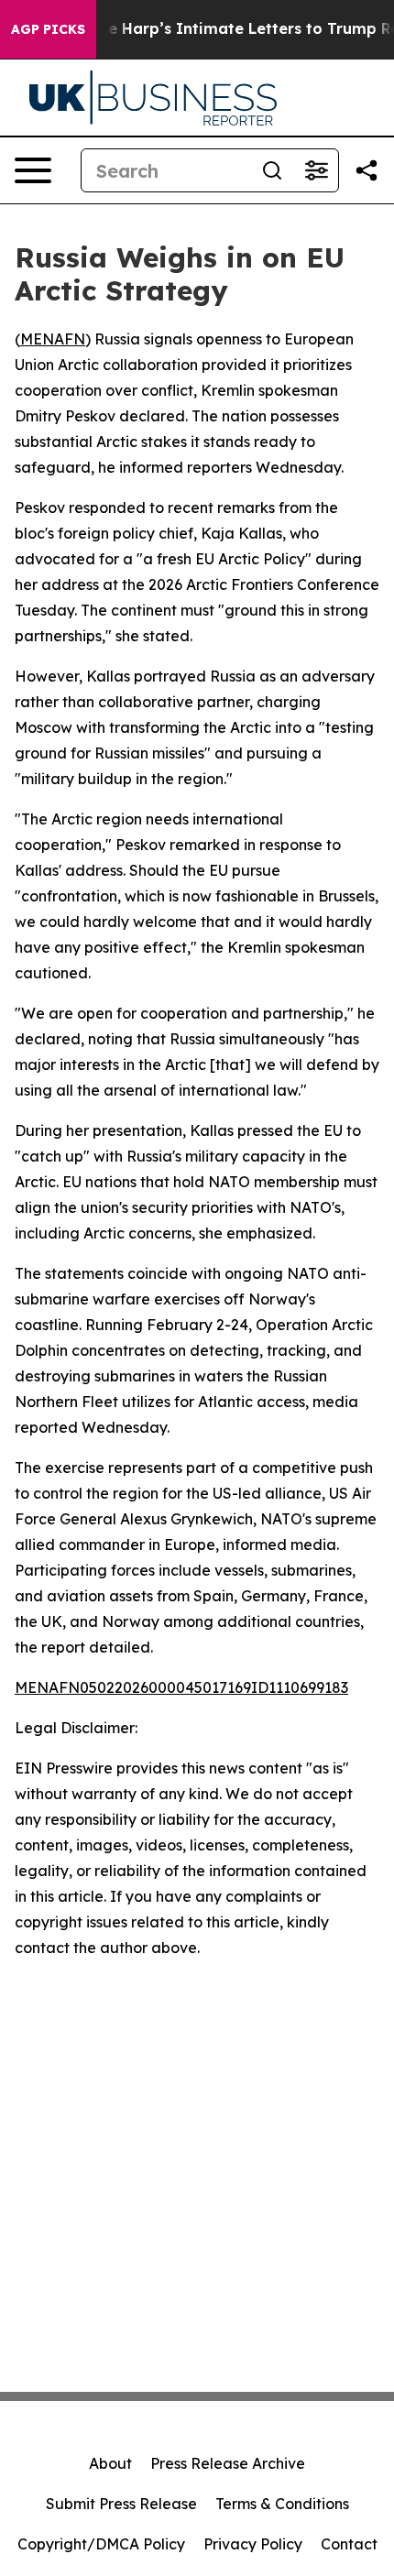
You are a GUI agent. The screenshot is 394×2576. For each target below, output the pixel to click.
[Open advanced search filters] (316, 170)
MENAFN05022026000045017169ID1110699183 (181, 1687)
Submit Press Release (121, 2504)
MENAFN (53, 339)
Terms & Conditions (282, 2504)
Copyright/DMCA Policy (101, 2544)
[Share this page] (367, 170)
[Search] (272, 170)
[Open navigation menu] (33, 170)
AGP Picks (48, 29)
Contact (349, 2544)
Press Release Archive (228, 2463)
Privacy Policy (253, 2544)
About (110, 2463)
